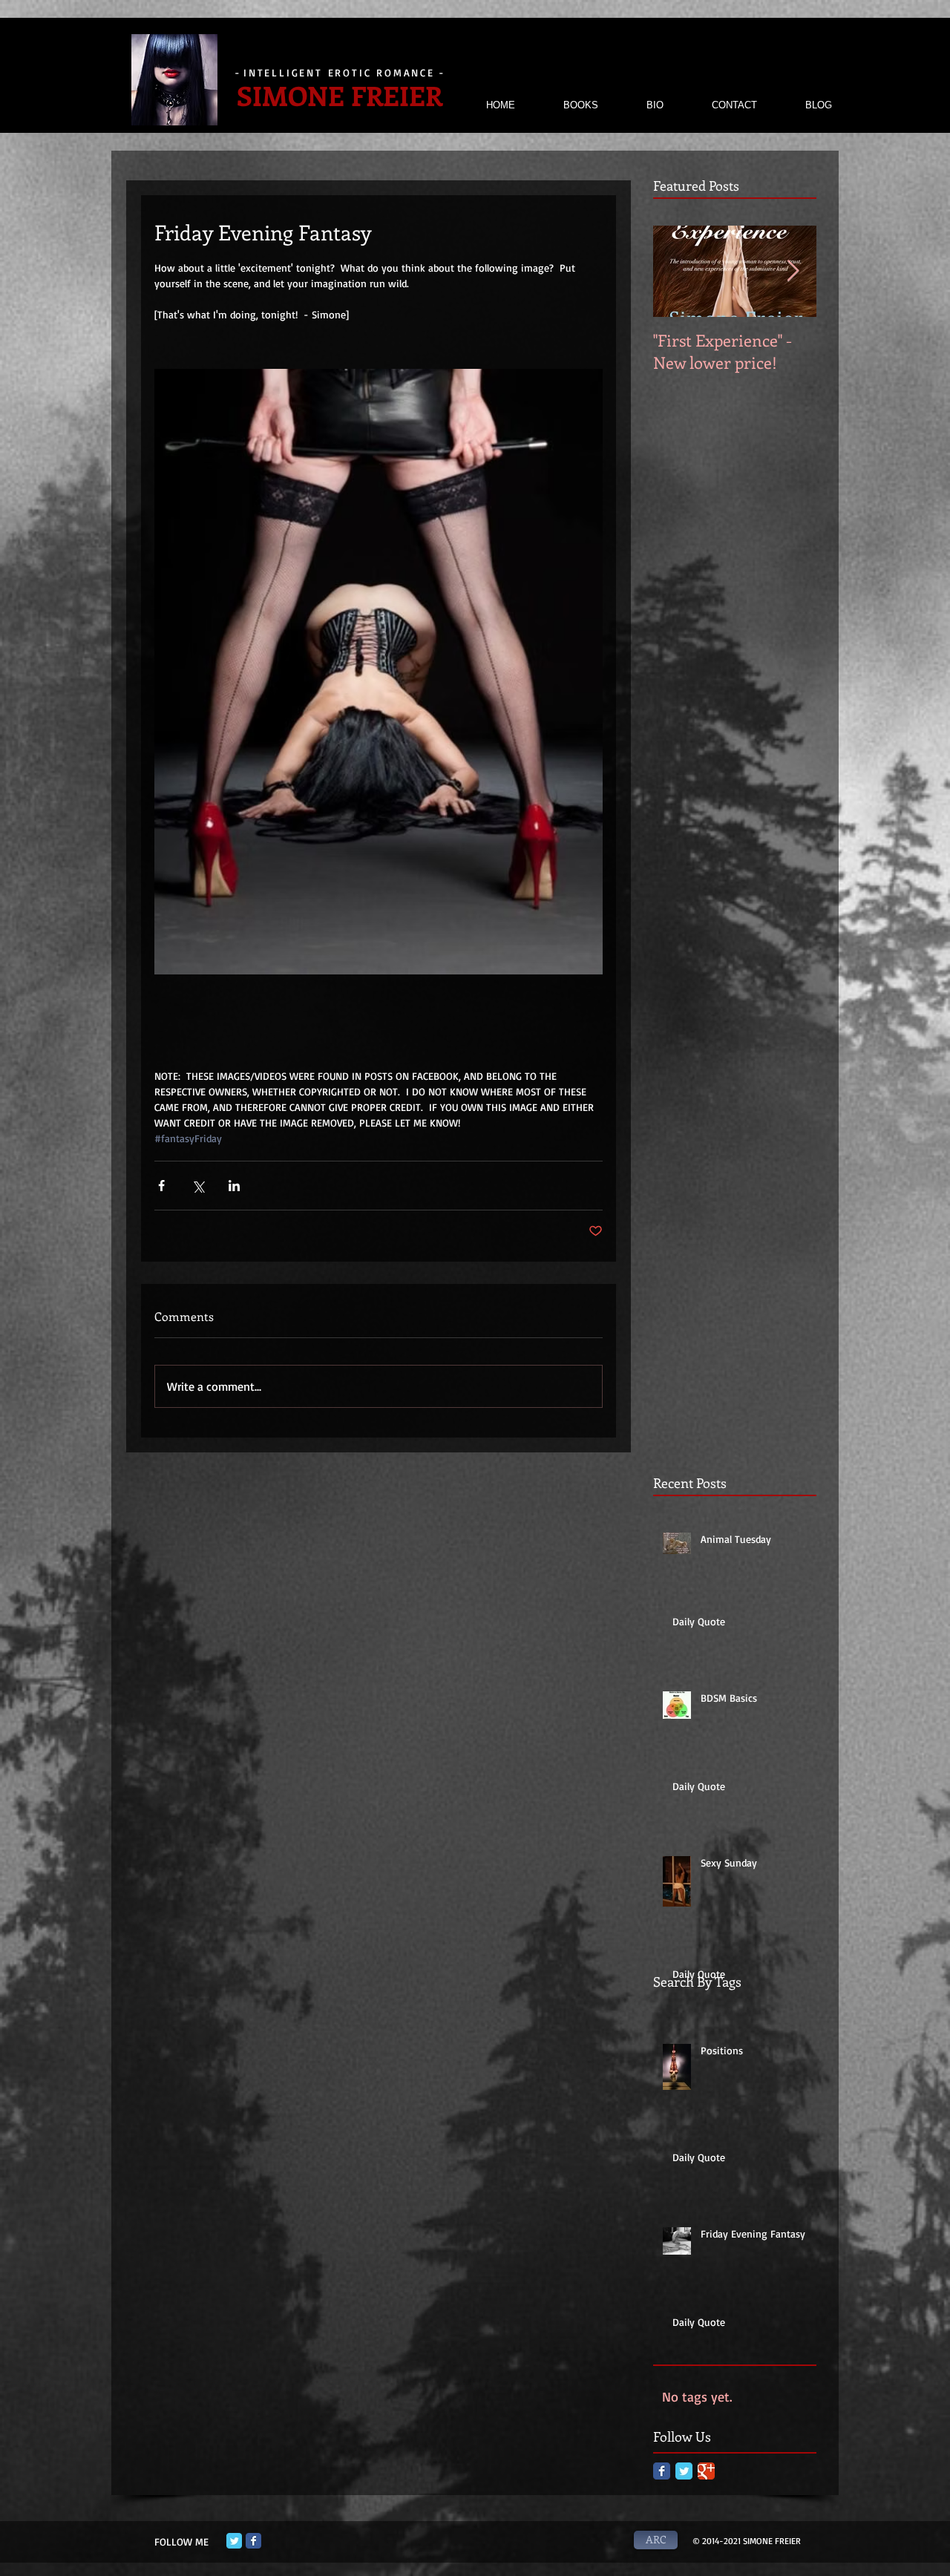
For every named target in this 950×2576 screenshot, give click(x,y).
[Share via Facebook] (161, 1186)
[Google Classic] (706, 2471)
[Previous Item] (677, 271)
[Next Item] (793, 271)
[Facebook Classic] (662, 2471)
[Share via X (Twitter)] (198, 1186)
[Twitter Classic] (684, 2471)
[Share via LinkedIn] (234, 1186)
